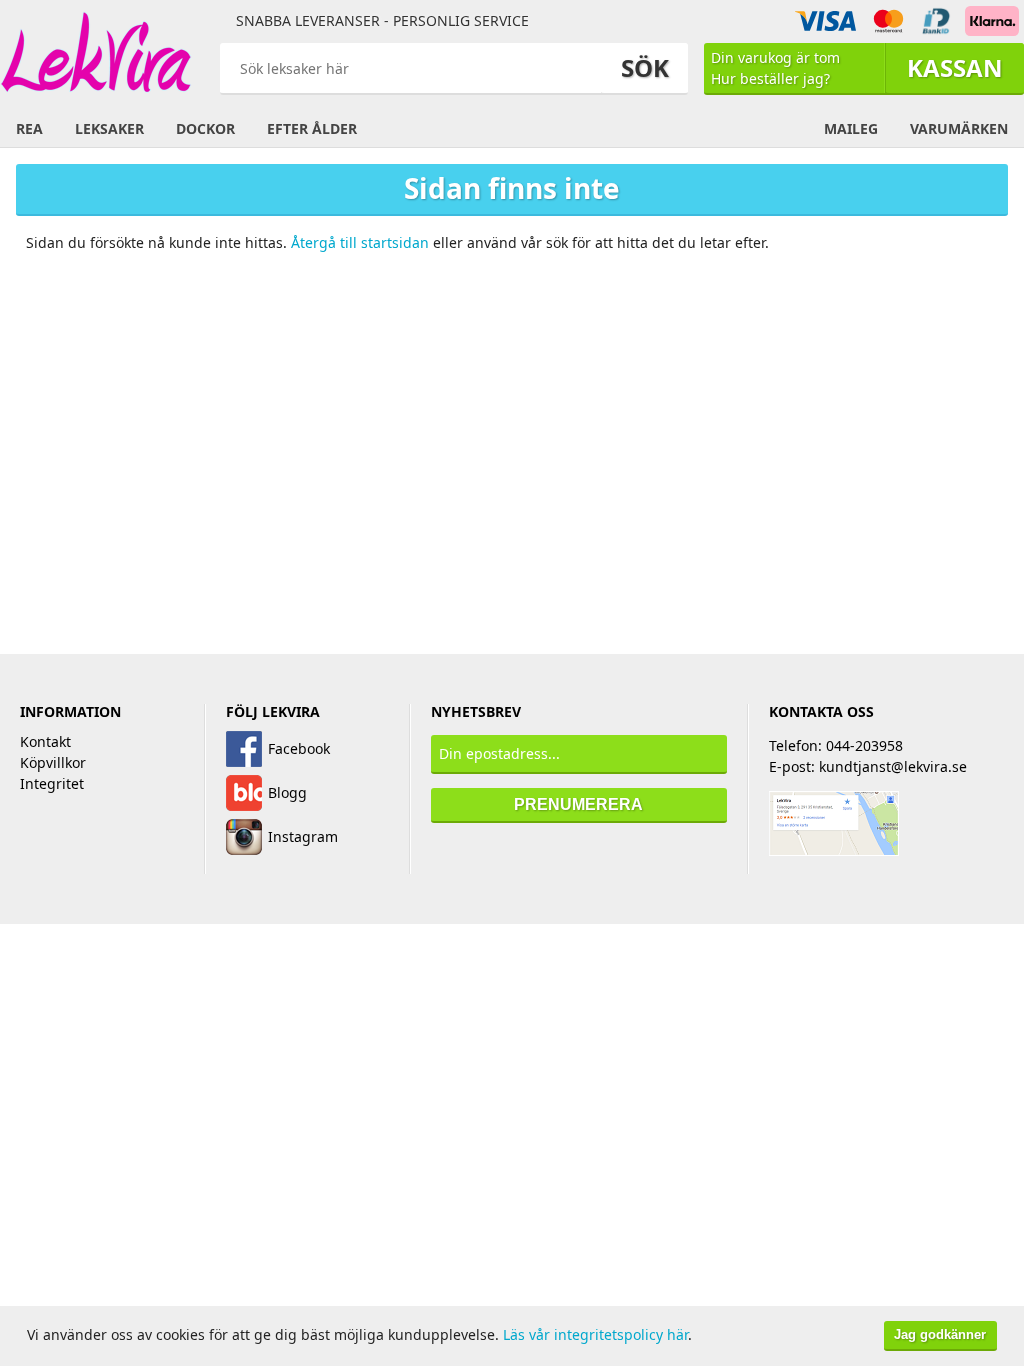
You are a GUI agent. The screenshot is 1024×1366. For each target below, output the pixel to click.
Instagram (303, 836)
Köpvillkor (53, 762)
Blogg (287, 792)
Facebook (299, 748)
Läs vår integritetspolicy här (595, 1334)
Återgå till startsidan (360, 242)
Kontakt (45, 741)
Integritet (52, 783)
